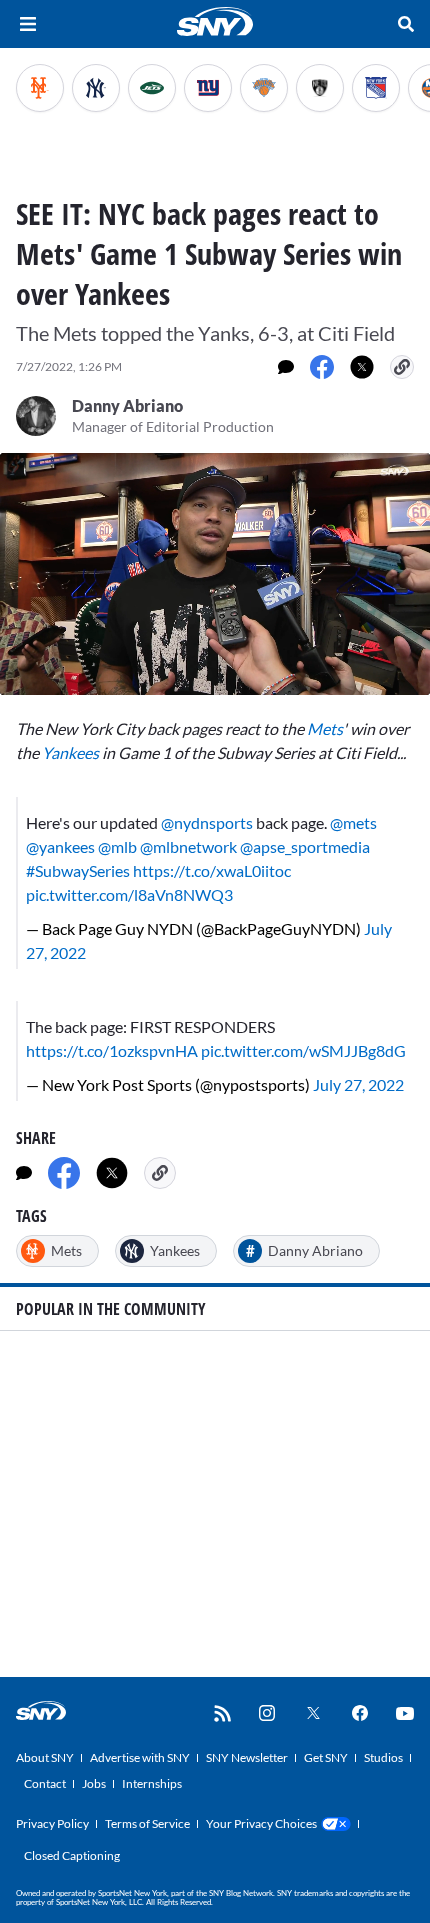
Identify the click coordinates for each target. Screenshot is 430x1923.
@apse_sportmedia (305, 846)
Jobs (94, 1783)
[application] (215, 574)
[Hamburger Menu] (28, 24)
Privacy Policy (52, 1823)
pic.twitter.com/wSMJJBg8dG (303, 1050)
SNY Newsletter (247, 1757)
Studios (383, 1757)
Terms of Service (147, 1823)
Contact (45, 1783)
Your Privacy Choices (261, 1823)
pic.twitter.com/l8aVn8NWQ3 (129, 894)
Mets (325, 728)
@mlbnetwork (188, 846)
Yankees (70, 752)
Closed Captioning (72, 1855)
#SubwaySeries (78, 870)
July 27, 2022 (358, 1084)
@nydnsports (207, 822)
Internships (152, 1783)
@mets (353, 822)
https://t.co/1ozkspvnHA (112, 1050)
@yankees (60, 846)
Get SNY (326, 1757)
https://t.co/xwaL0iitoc (212, 870)
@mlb (117, 846)
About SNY (45, 1757)
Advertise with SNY (140, 1757)
